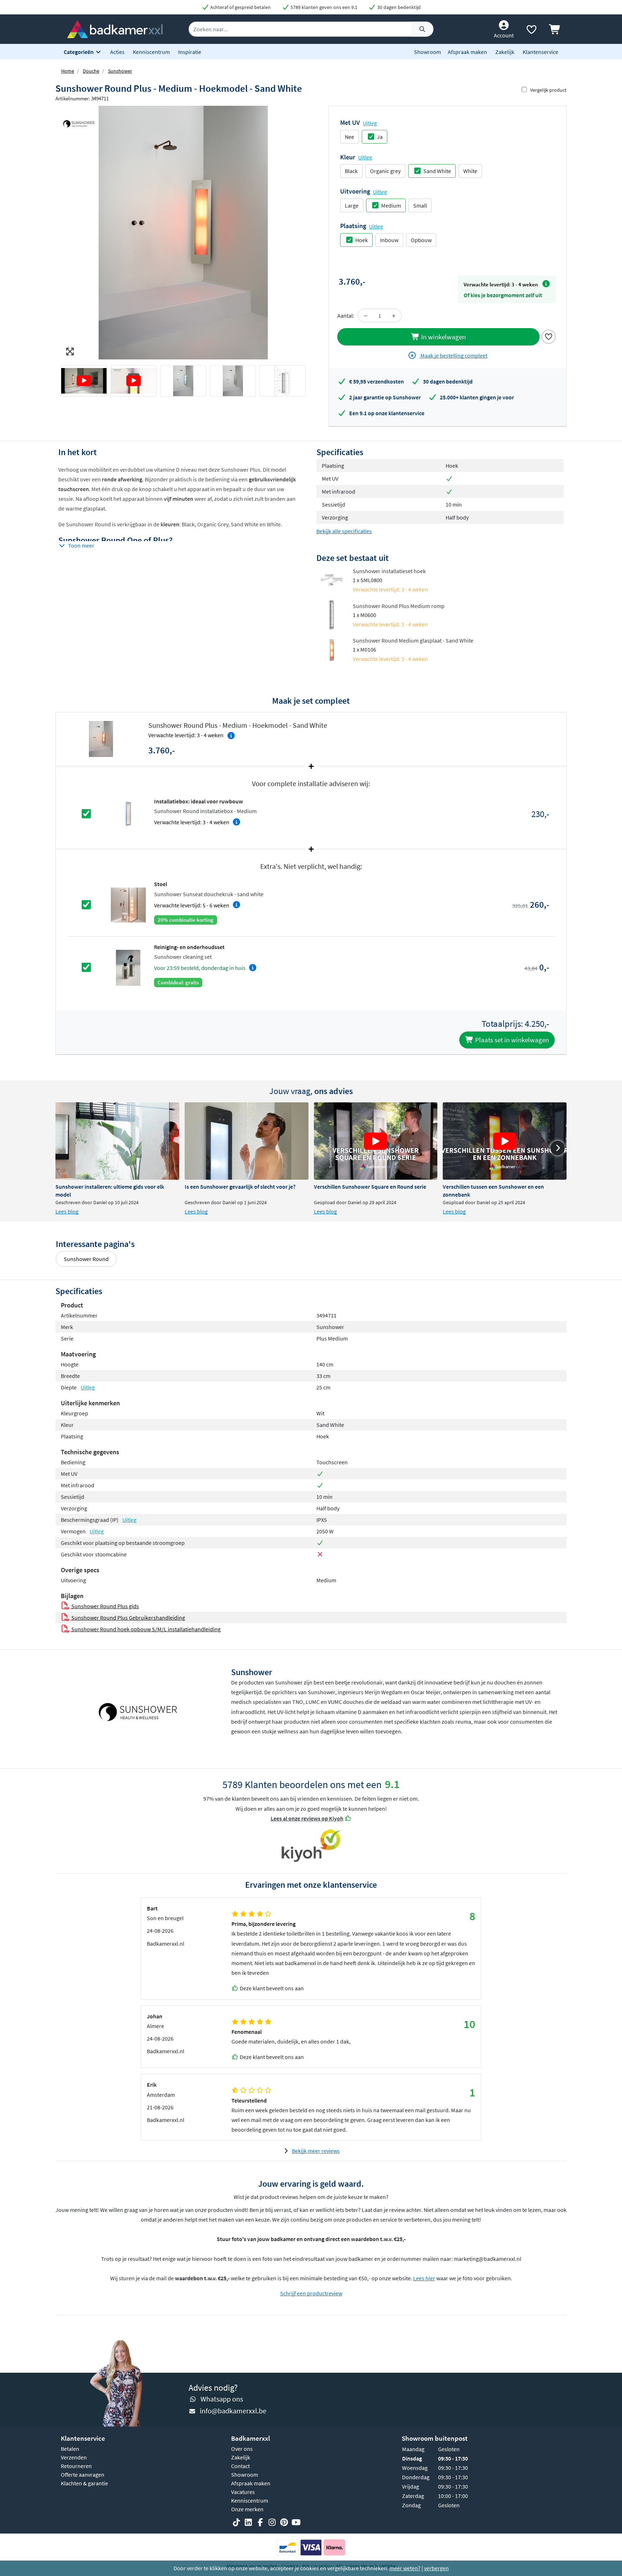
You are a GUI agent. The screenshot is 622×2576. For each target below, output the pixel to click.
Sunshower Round (86, 1259)
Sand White (437, 171)
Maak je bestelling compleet (453, 355)
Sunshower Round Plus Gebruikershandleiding (128, 1618)
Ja (380, 137)
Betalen (70, 2449)
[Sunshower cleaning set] (128, 967)
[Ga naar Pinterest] (284, 2522)
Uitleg (370, 123)
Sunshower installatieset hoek (389, 571)
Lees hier (424, 2278)
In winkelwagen (443, 337)
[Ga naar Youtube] (296, 2522)
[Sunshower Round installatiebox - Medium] (128, 813)
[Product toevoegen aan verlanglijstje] (549, 336)
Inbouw (389, 240)
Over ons (242, 2449)
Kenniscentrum (151, 52)
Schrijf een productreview (311, 2293)
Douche (91, 71)
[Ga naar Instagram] (272, 2522)
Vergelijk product (548, 90)
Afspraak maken (467, 52)
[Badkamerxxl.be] (115, 28)
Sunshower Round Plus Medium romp (399, 606)
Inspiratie (190, 52)
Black (351, 171)
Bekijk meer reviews (316, 2151)
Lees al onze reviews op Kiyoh (307, 1818)
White (470, 171)
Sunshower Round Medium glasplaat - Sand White (413, 640)
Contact (240, 2466)
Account (504, 35)
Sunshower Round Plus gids (105, 1606)
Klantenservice (540, 52)
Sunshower (120, 71)
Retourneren (76, 2466)
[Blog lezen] (117, 1141)
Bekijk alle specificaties (344, 531)
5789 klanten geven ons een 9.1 (323, 7)
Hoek (362, 240)
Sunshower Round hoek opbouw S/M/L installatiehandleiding (145, 1629)
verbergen (436, 2568)
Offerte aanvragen (83, 2475)
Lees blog (67, 1211)
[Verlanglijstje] (531, 31)
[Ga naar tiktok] (236, 2522)
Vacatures (243, 2492)
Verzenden (74, 2457)
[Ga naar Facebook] (260, 2522)
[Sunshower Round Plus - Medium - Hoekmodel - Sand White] (183, 233)
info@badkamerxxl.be (233, 2411)
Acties (117, 52)
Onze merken (247, 2509)
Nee (350, 137)
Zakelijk (505, 52)
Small (420, 205)
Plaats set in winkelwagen (511, 1040)
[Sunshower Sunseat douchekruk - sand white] (128, 904)
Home (68, 71)
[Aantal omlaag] (366, 316)
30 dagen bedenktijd (398, 7)
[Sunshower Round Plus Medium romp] (332, 614)
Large (352, 205)
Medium (391, 205)
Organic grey (385, 171)
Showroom (427, 52)
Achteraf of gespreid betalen (240, 7)
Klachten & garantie (84, 2483)
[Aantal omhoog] (394, 316)
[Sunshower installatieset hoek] (332, 579)
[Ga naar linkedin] (248, 2522)
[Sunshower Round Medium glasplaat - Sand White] (332, 649)
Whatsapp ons (222, 2399)
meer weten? (405, 2568)
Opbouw (421, 240)
